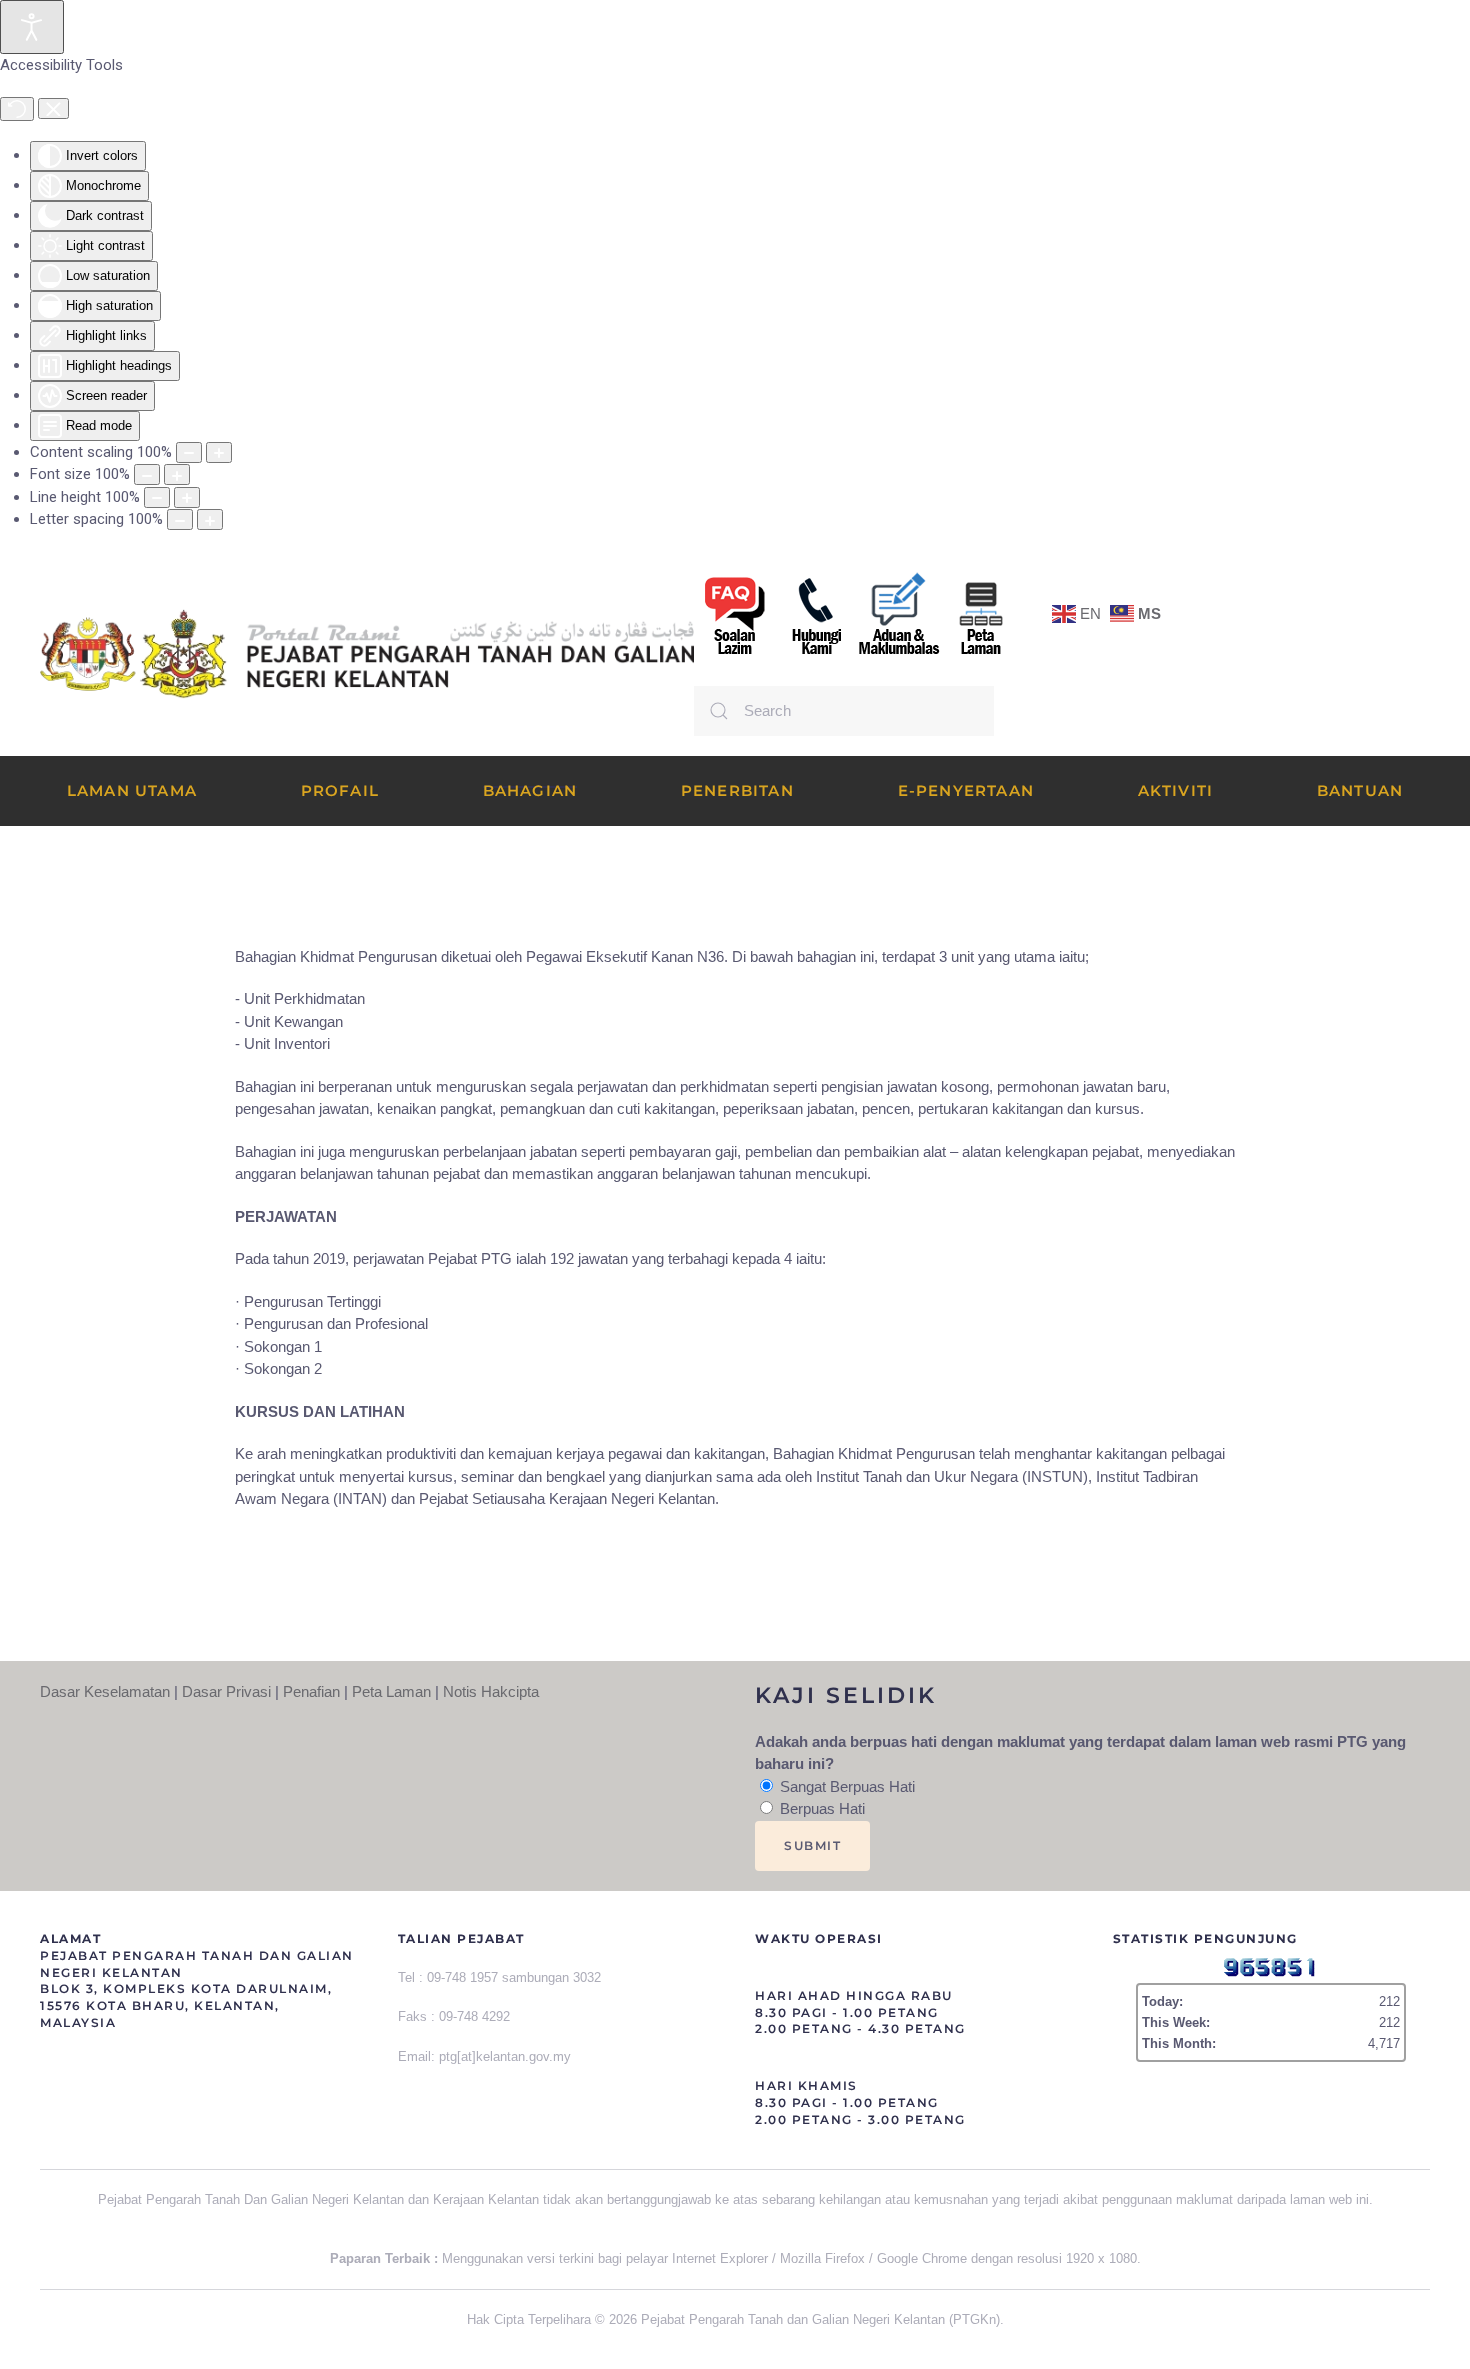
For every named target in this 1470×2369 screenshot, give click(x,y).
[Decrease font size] (147, 474)
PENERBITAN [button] (737, 790)
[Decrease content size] (189, 452)
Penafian (311, 1691)
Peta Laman (391, 1691)
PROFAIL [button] (340, 790)
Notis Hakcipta (491, 1691)
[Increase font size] (177, 474)
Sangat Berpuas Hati (845, 1786)
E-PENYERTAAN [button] (966, 790)
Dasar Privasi (226, 1691)
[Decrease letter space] (180, 519)
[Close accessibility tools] (53, 109)
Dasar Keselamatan (105, 1691)
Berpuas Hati (820, 1808)
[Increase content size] (219, 452)
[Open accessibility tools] (32, 27)
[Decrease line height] (157, 497)
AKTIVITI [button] (1176, 790)
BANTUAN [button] (1360, 790)
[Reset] (17, 109)
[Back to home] (367, 653)
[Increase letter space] (210, 519)
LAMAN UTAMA (132, 790)
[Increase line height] (187, 497)
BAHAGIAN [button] (530, 790)
